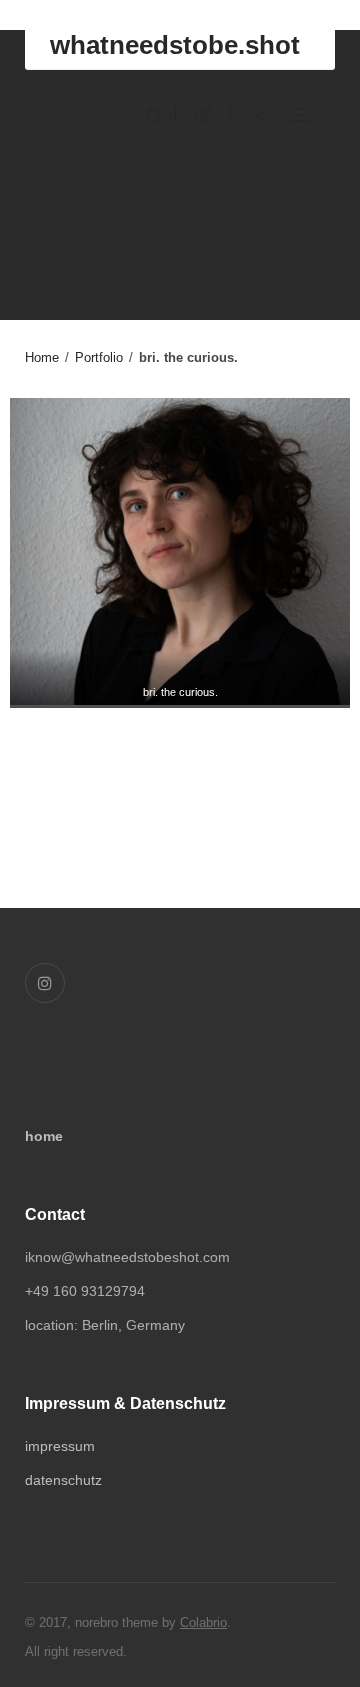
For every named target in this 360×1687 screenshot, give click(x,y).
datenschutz (63, 1480)
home (44, 1136)
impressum (60, 1446)
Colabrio (203, 1622)
